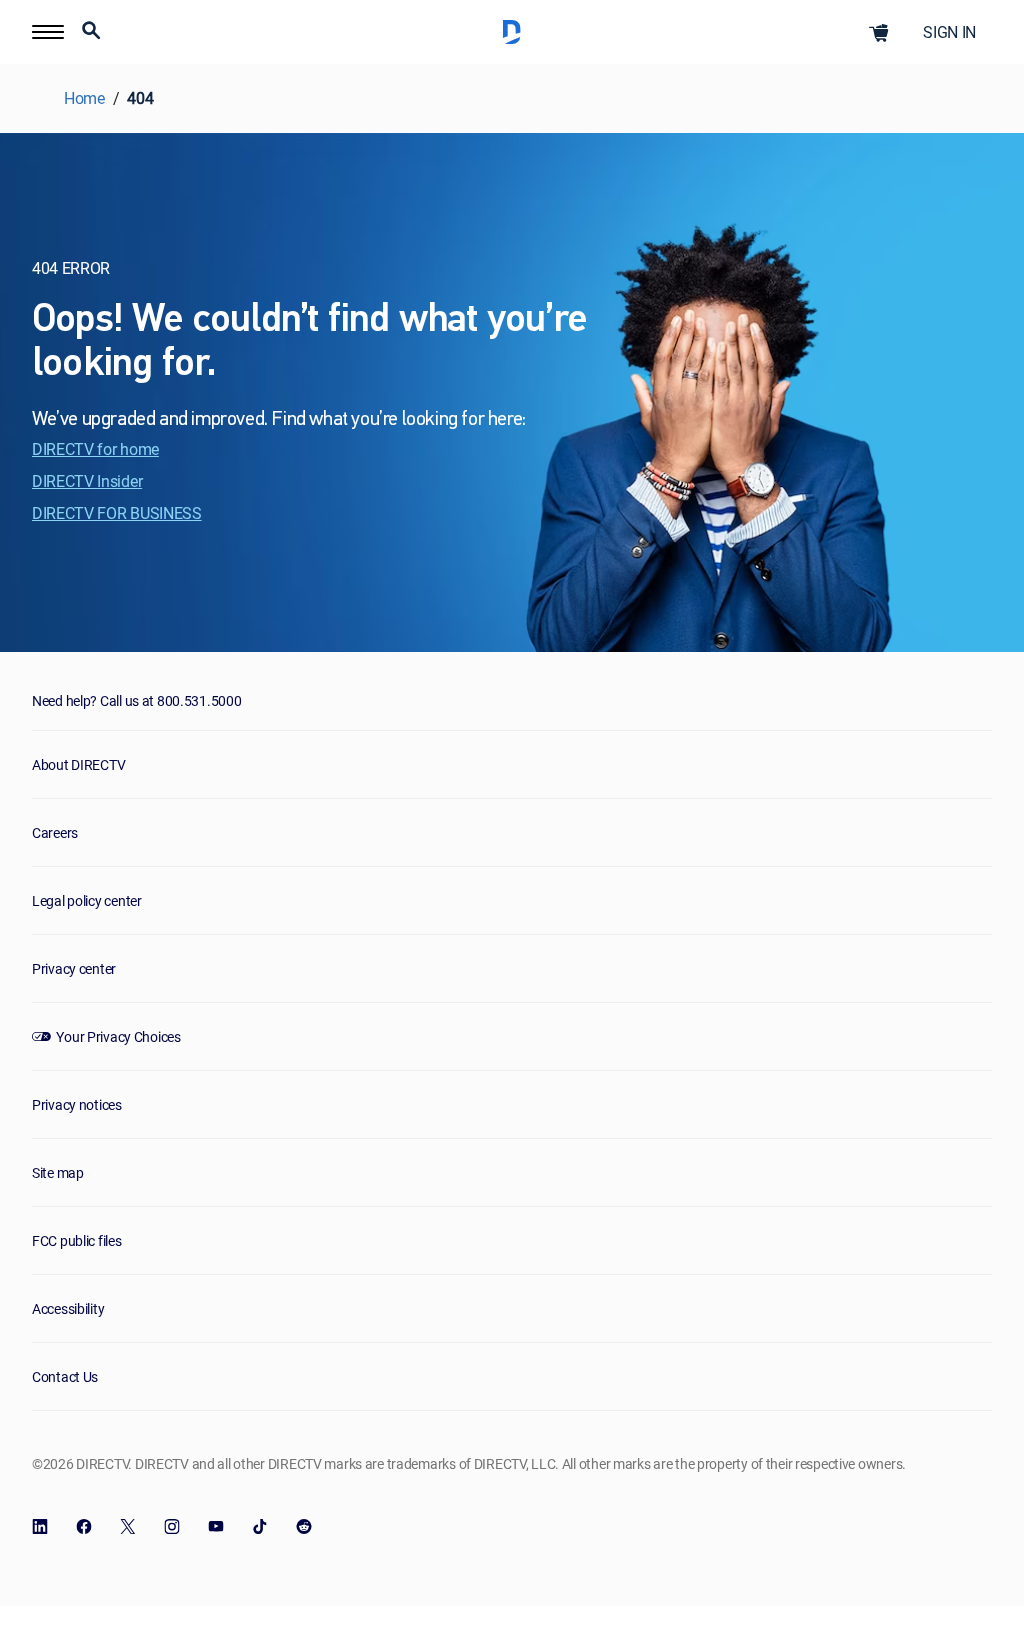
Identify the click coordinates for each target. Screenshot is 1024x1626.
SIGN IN (949, 32)
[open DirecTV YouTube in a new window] (216, 1527)
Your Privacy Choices (118, 1036)
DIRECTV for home (95, 449)
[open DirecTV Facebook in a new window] (84, 1527)
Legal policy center (87, 900)
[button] (91, 32)
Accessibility (68, 1308)
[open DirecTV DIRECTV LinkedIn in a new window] (40, 1527)
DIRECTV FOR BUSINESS (117, 513)
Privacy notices (77, 1104)
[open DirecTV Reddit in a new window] (304, 1527)
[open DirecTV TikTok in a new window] (260, 1527)
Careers (55, 832)
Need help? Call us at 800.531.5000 (136, 700)
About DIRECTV (78, 764)
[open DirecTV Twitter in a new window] (128, 1527)
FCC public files (77, 1240)
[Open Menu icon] (48, 32)
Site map (58, 1172)
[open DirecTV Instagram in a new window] (172, 1527)
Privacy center (74, 968)
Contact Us (65, 1376)
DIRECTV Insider (87, 481)
